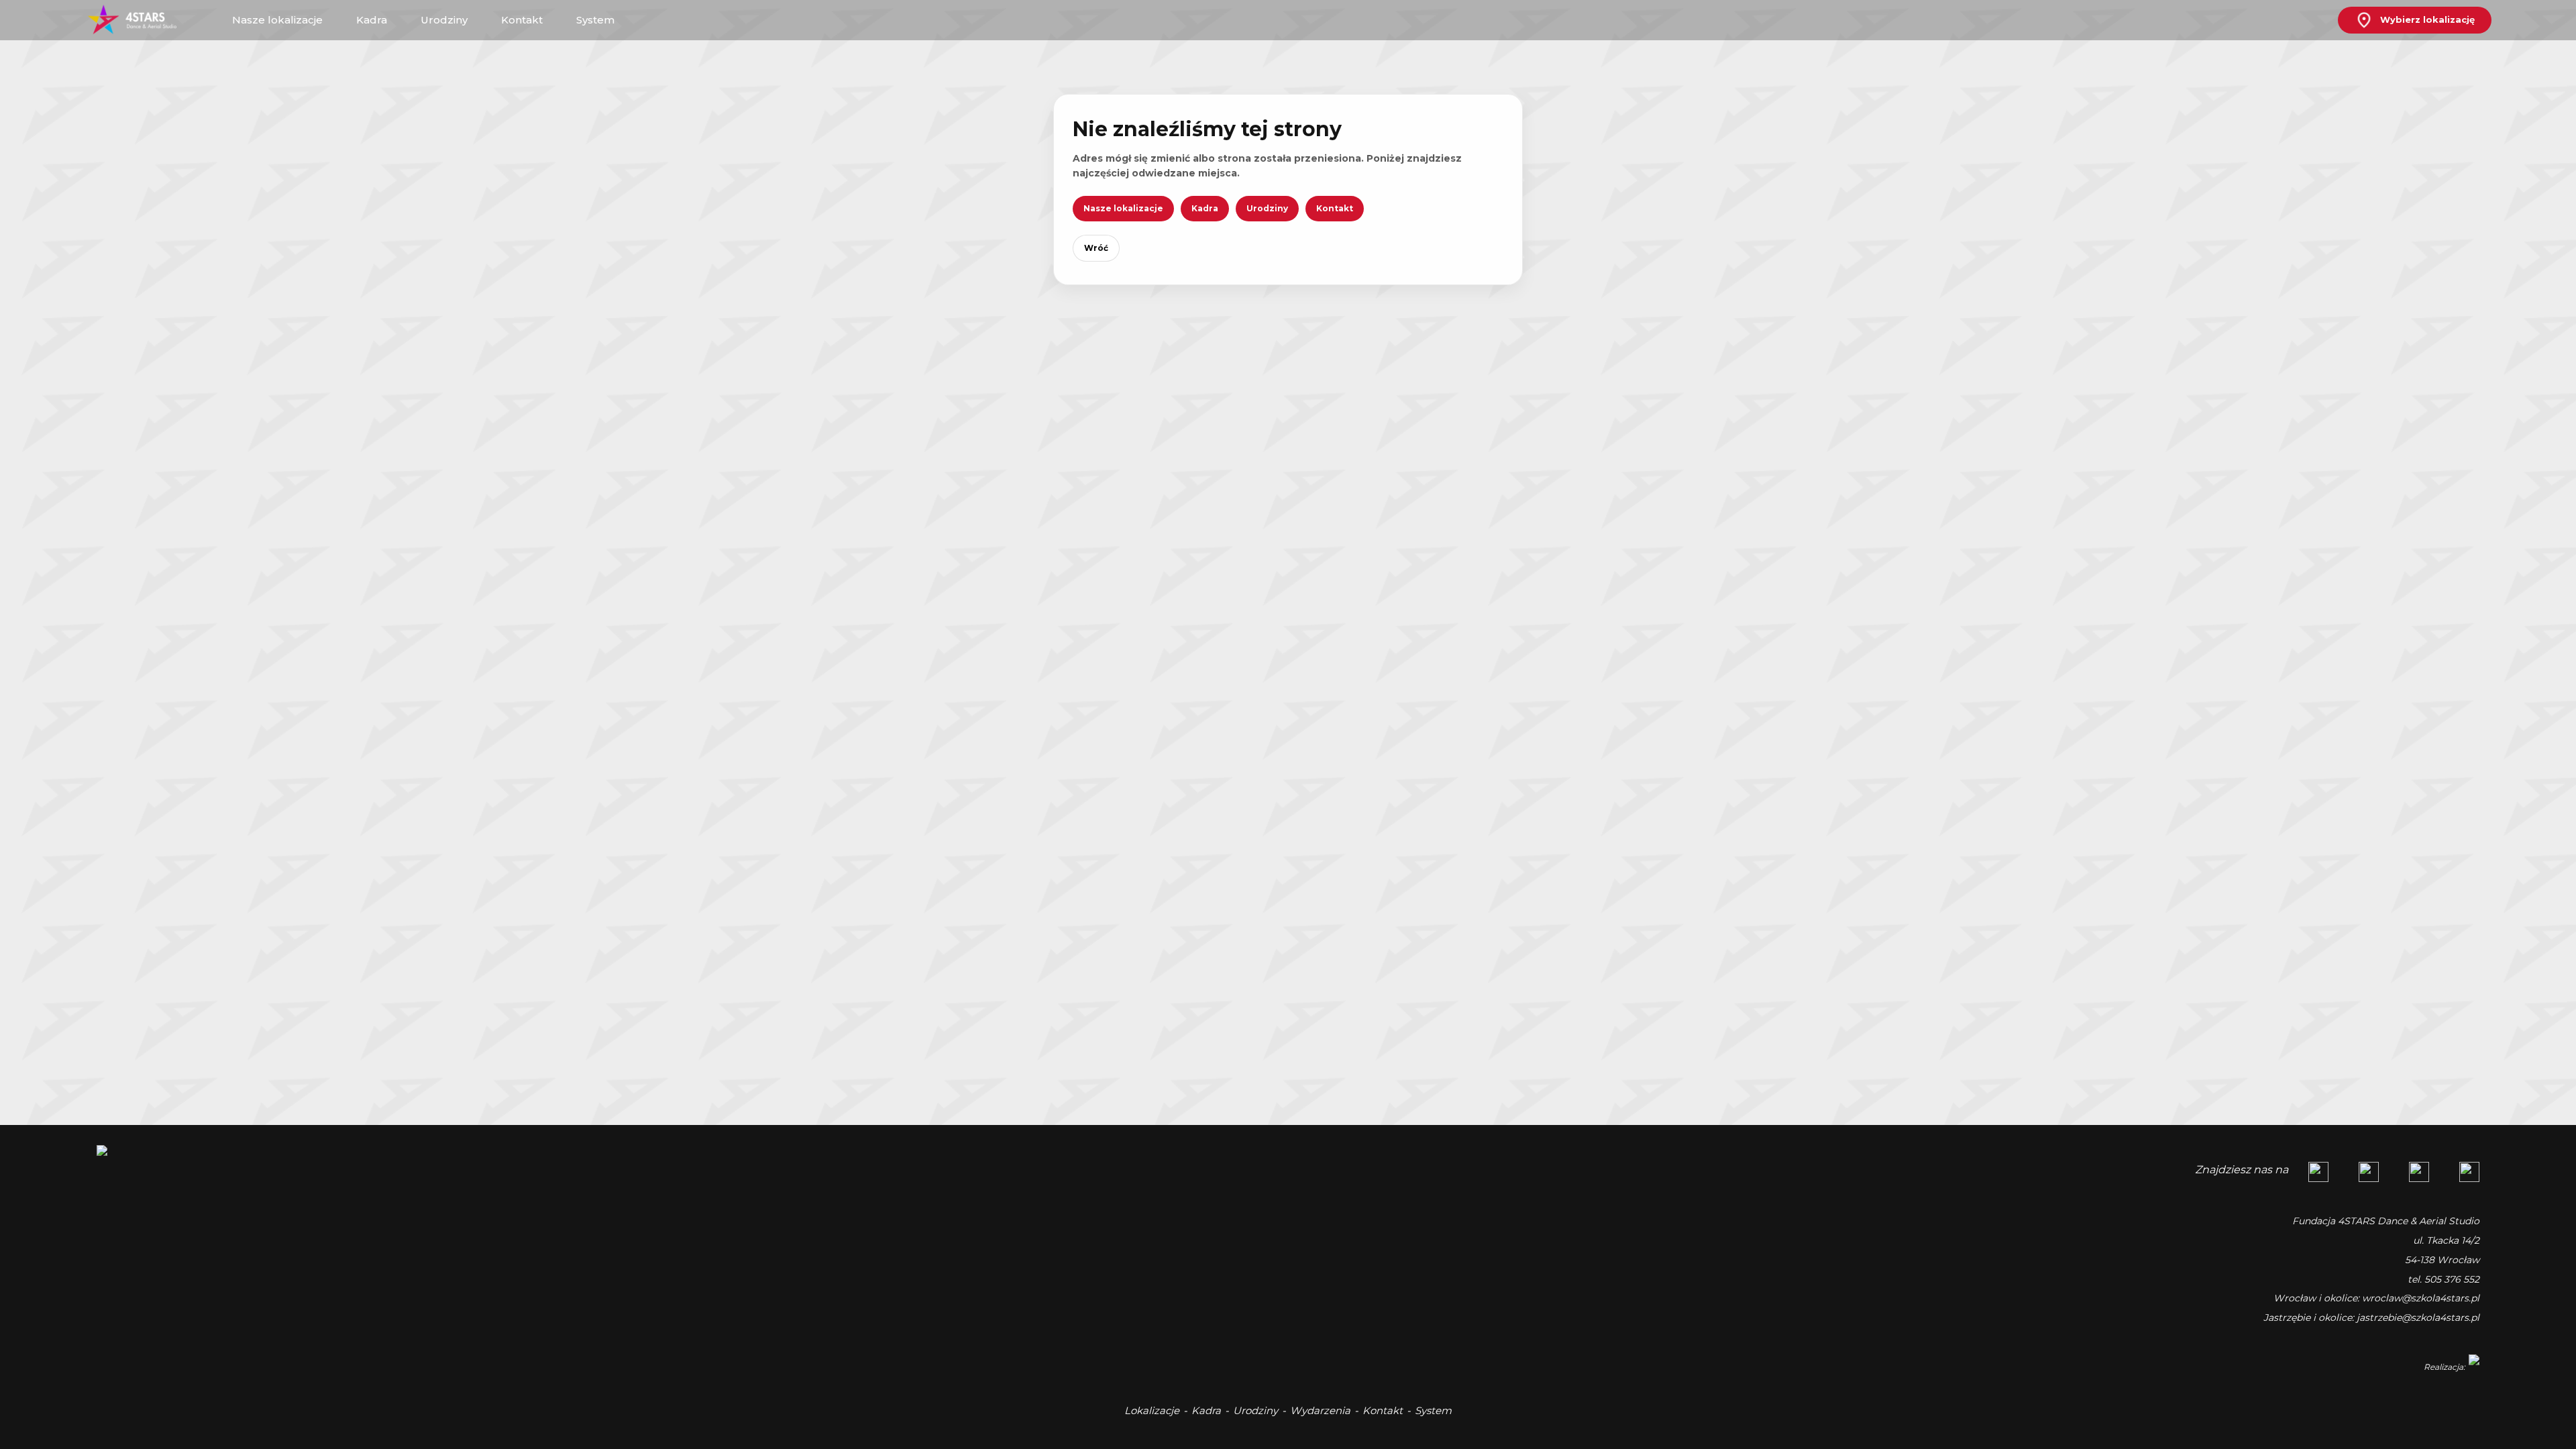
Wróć (1096, 248)
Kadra (1205, 208)
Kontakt (1335, 208)
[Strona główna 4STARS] (142, 20)
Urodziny (1267, 208)
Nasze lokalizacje (1123, 208)
